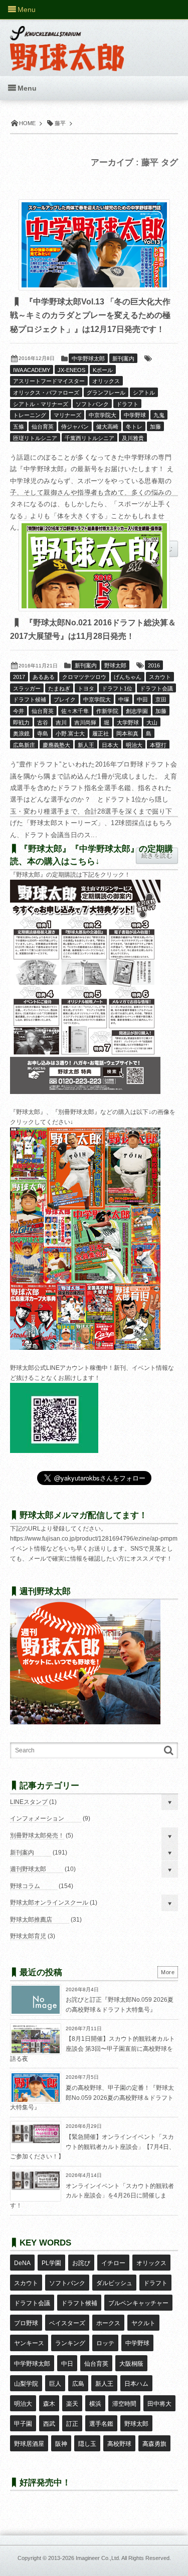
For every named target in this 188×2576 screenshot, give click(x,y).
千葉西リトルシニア (89, 438)
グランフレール (106, 393)
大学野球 (128, 722)
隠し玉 (87, 2444)
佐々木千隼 (75, 711)
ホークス (108, 2323)
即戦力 (21, 722)
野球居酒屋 (29, 2444)
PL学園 (51, 2263)
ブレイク (65, 699)
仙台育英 (43, 427)
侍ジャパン (75, 427)
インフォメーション (37, 1818)
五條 (19, 427)
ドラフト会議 (156, 688)
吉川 (61, 722)
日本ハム (136, 2384)
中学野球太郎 (88, 358)
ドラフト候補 (30, 699)
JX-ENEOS (71, 370)
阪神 (61, 2444)
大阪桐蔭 (131, 2364)
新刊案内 (123, 358)
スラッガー (27, 688)
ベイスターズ (67, 2323)
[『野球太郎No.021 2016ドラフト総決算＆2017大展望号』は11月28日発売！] (94, 566)
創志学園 (137, 711)
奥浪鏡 (21, 733)
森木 (49, 2404)
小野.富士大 (70, 733)
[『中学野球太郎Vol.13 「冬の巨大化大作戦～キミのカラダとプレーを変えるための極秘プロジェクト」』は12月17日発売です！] (94, 245)
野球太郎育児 (28, 1936)
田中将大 (159, 2404)
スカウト (160, 677)
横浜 (95, 2404)
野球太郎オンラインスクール (49, 1903)
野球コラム (25, 1886)
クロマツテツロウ (84, 677)
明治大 (134, 745)
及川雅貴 (133, 438)
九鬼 (159, 415)
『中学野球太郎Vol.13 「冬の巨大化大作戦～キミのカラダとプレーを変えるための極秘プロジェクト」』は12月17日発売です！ (90, 315)
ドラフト (127, 404)
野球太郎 (115, 665)
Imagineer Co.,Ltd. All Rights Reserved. (123, 2558)
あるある (44, 677)
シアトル (144, 393)
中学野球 (135, 415)
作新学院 (107, 711)
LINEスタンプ (29, 1802)
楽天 (72, 2404)
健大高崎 (107, 427)
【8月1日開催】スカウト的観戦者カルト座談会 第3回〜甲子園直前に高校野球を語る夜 (92, 2049)
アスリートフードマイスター (49, 381)
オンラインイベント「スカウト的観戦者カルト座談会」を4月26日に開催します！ (92, 2196)
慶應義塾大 (56, 745)
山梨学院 (26, 2384)
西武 (49, 2424)
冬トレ (134, 427)
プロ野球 (26, 2323)
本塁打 (158, 745)
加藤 (155, 427)
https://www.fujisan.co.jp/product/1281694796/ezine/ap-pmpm (94, 1539)
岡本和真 (127, 733)
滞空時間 (124, 2404)
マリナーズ (67, 415)
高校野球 (119, 2444)
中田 (142, 699)
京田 (161, 699)
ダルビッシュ (114, 2283)
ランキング (70, 2343)
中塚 (124, 699)
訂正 (72, 2424)
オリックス (106, 381)
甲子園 (23, 2424)
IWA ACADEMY (32, 370)
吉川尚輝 (85, 722)
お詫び (81, 2263)
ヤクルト (143, 2323)
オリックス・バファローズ (46, 393)
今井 (19, 711)
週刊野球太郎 (28, 1869)
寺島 (43, 733)
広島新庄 (24, 745)
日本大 (110, 745)
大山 (152, 722)
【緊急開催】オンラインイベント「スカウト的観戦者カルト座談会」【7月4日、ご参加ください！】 (92, 2147)
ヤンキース (29, 2343)
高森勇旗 (154, 2444)
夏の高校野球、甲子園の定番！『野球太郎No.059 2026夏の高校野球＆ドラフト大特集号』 (92, 2098)
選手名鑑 (101, 2424)
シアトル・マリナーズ (41, 404)
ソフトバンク (92, 404)
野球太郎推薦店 (31, 1920)
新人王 (86, 745)
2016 (154, 665)
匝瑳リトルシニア (35, 438)
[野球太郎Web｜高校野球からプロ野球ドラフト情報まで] (67, 41)
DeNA (22, 2263)
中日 (67, 2364)
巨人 (55, 2384)
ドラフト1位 (117, 688)
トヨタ (86, 688)
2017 (19, 677)
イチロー (113, 2263)
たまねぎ (59, 688)
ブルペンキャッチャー (138, 2303)
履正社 (101, 733)
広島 (78, 2384)
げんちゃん (128, 677)
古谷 (43, 722)
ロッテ (105, 2343)
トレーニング (30, 415)
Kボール (103, 370)
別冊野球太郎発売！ (37, 1835)
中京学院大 (103, 415)
